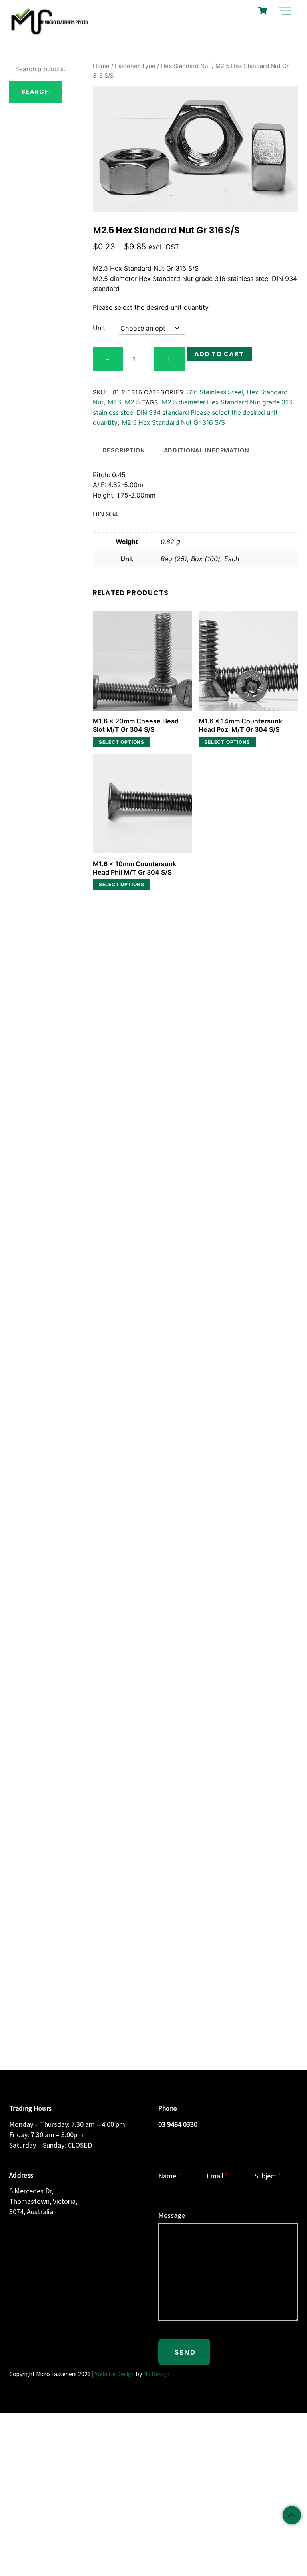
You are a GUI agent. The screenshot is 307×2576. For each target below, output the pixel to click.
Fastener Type (135, 66)
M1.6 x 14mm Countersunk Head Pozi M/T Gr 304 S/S (240, 725)
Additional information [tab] (207, 450)
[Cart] (263, 11)
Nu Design (156, 2374)
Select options (122, 742)
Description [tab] (124, 450)
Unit (99, 328)
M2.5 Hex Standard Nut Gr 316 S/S (173, 423)
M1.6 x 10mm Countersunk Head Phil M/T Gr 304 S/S (135, 868)
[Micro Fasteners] (49, 35)
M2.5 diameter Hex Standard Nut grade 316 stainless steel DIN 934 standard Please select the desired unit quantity (192, 412)
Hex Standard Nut (185, 66)
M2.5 (132, 402)
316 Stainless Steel (215, 392)
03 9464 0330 (178, 2124)
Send (185, 2352)
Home (101, 66)
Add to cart (219, 354)
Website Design (115, 2374)
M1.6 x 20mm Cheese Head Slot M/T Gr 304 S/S (136, 725)
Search (36, 92)
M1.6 (114, 402)
